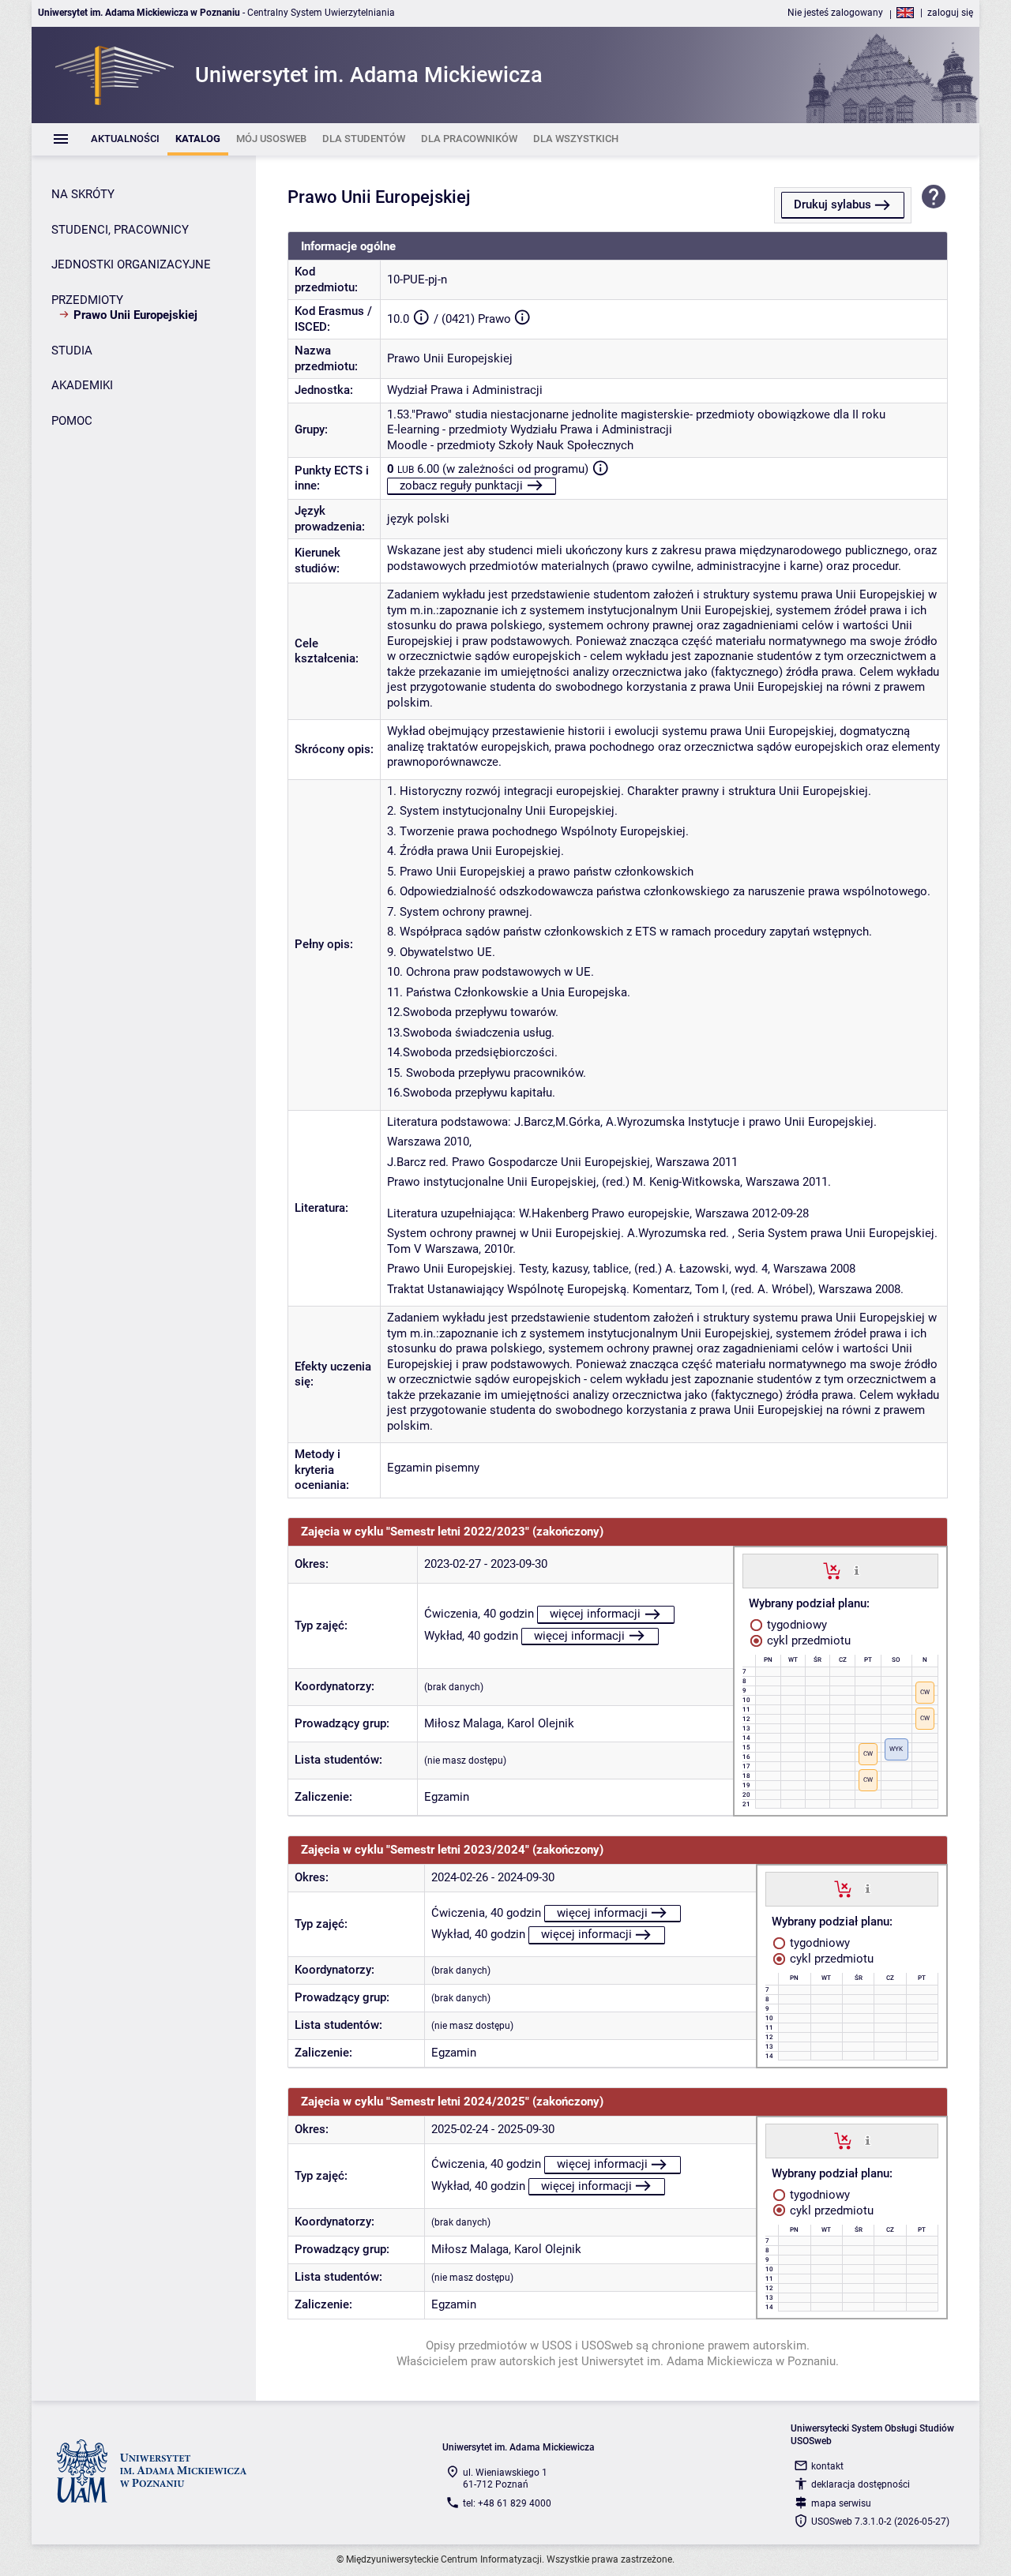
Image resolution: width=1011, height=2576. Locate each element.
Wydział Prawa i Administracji (465, 390)
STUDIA (72, 351)
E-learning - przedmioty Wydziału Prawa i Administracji (530, 429)
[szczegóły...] (857, 1570)
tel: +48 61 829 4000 (507, 2503)
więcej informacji (595, 1614)
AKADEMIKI (82, 385)
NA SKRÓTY (83, 194)
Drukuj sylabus (832, 204)
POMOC (72, 421)
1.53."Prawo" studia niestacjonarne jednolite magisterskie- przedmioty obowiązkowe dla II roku (636, 414)
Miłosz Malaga (463, 1723)
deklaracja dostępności (861, 2484)
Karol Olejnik (541, 1723)
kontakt (827, 2466)
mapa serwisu (841, 2503)
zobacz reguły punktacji (461, 486)
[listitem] (125, 139)
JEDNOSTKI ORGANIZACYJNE (131, 264)
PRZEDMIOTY (87, 300)
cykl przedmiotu (807, 1640)
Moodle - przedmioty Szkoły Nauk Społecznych (510, 445)
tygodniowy (795, 1625)
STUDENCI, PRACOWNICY (120, 230)
